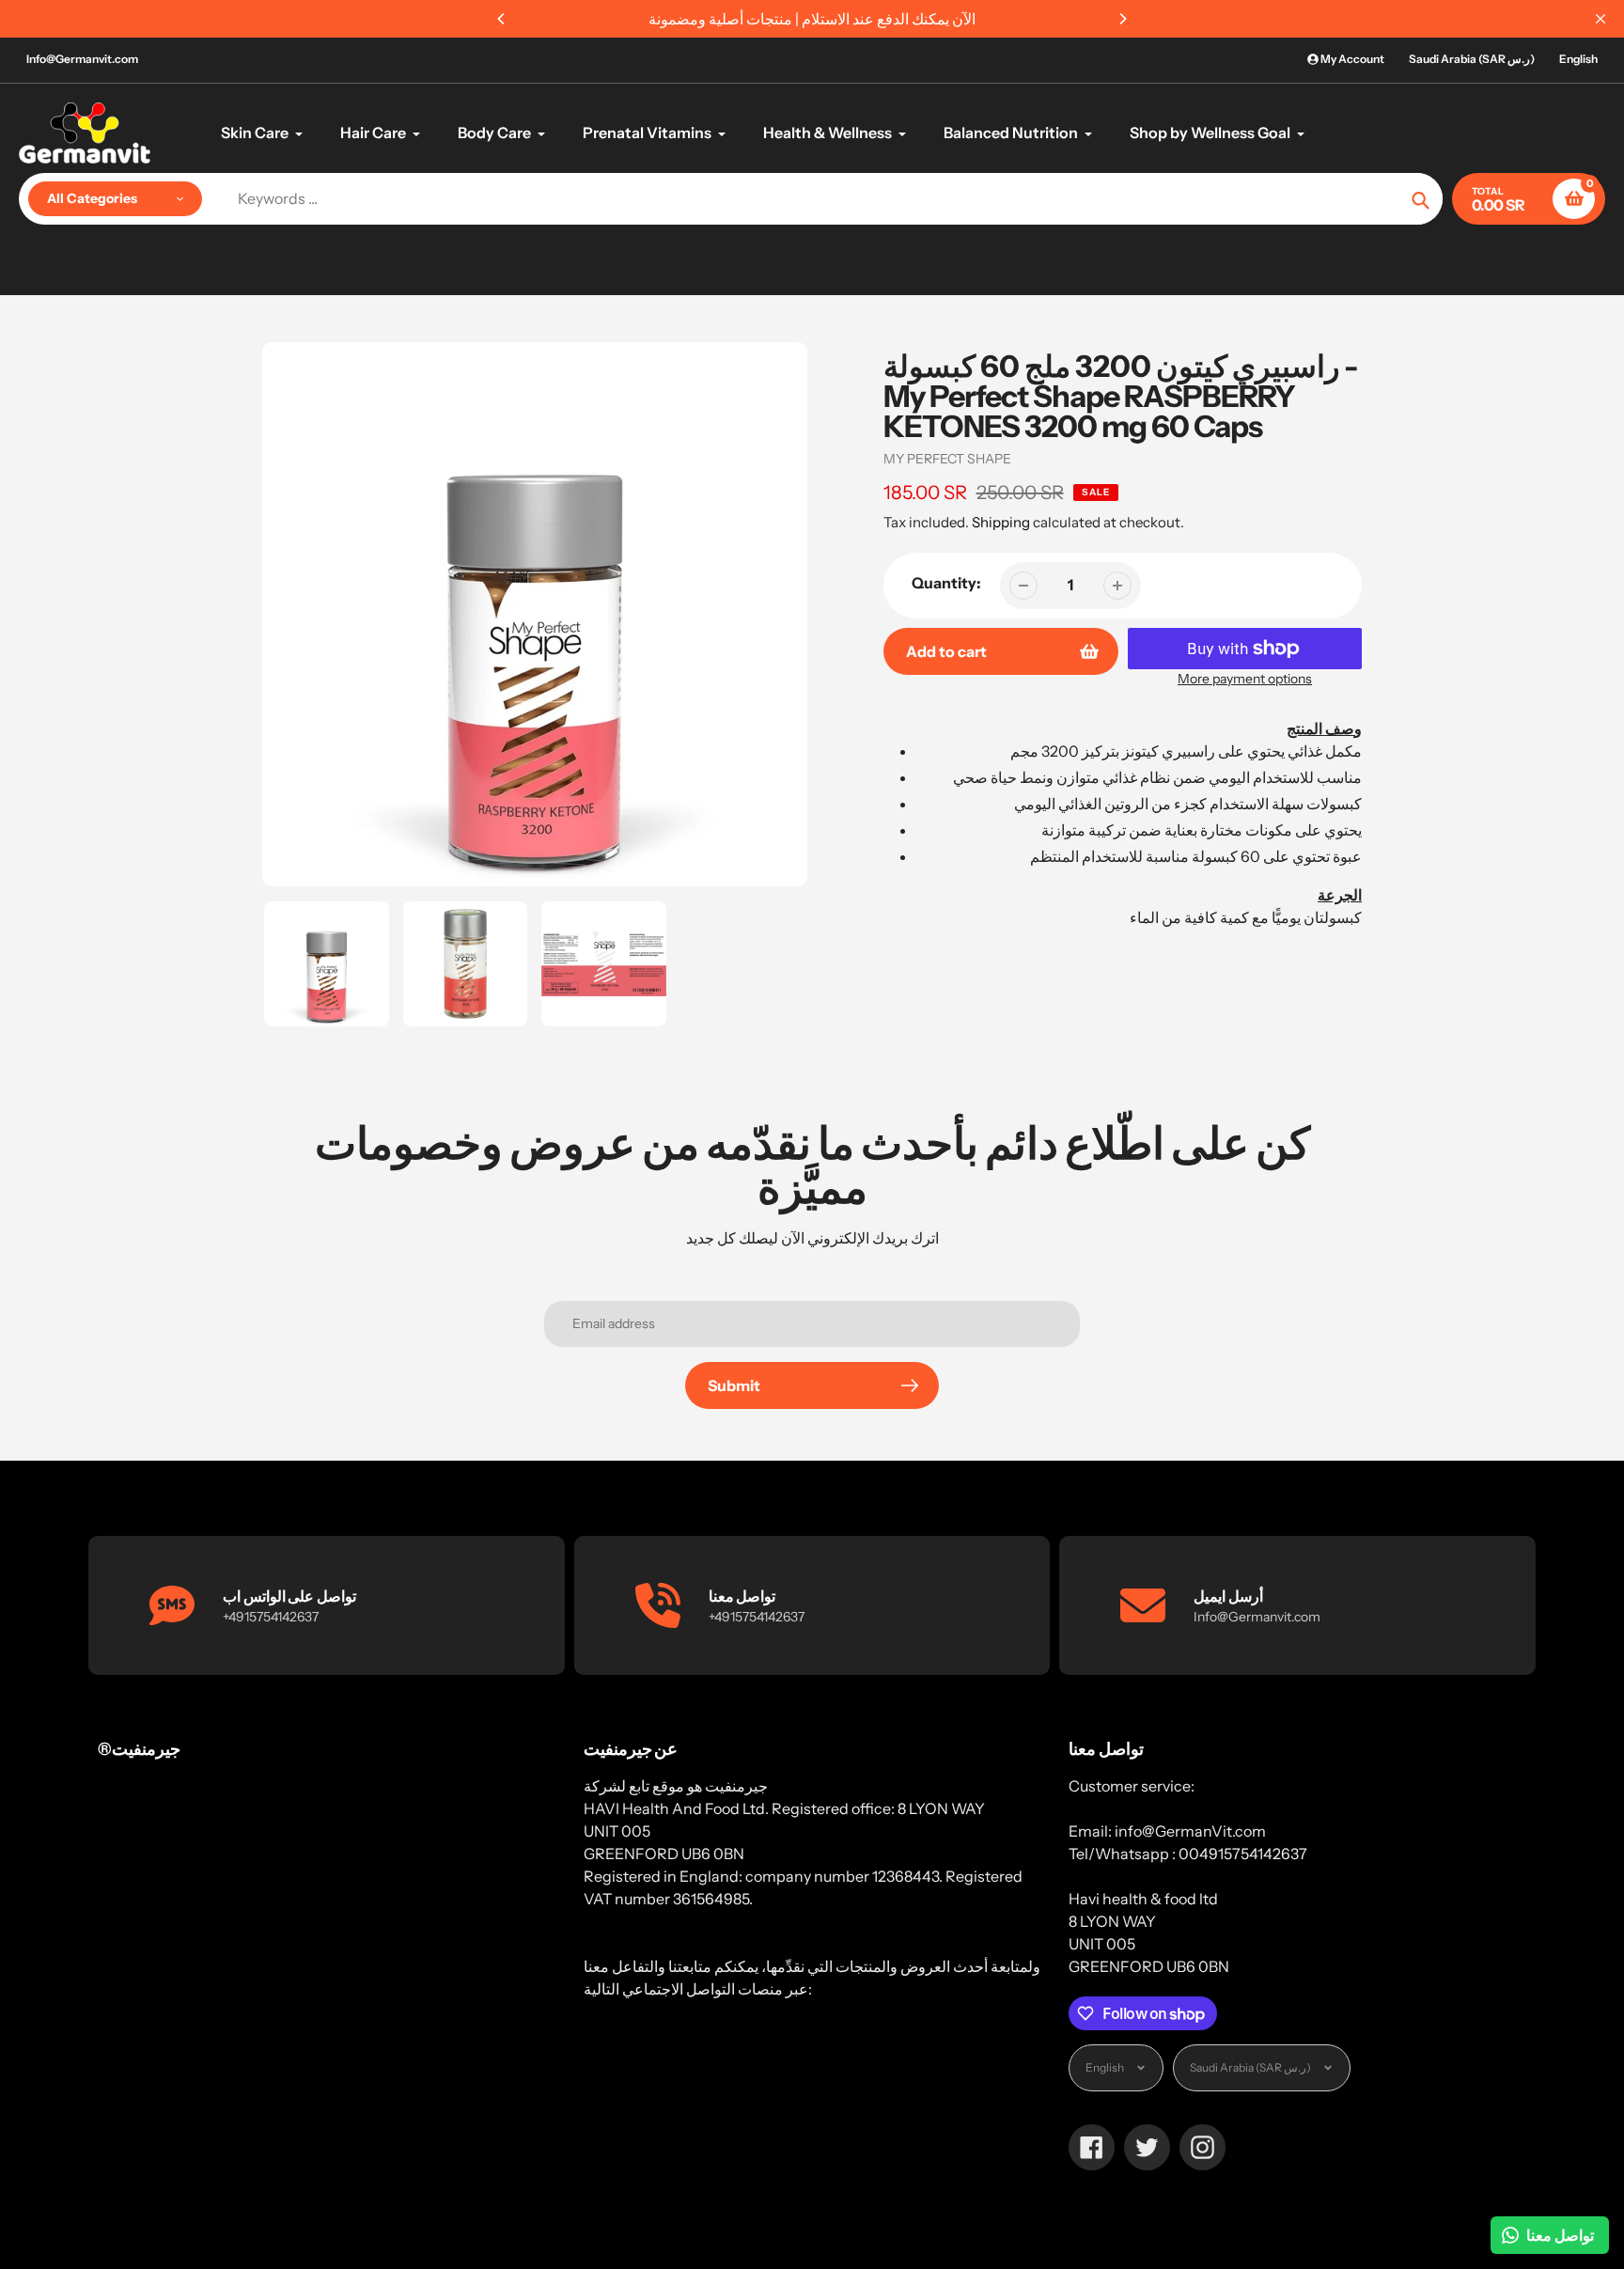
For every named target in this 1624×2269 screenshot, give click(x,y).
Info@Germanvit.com (82, 59)
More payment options (1245, 679)
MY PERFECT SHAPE (947, 459)
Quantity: (946, 583)
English (1578, 59)
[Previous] (502, 19)
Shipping (1001, 522)
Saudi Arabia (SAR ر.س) (1472, 59)
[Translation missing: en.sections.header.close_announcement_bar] (1601, 19)
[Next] (1122, 19)
